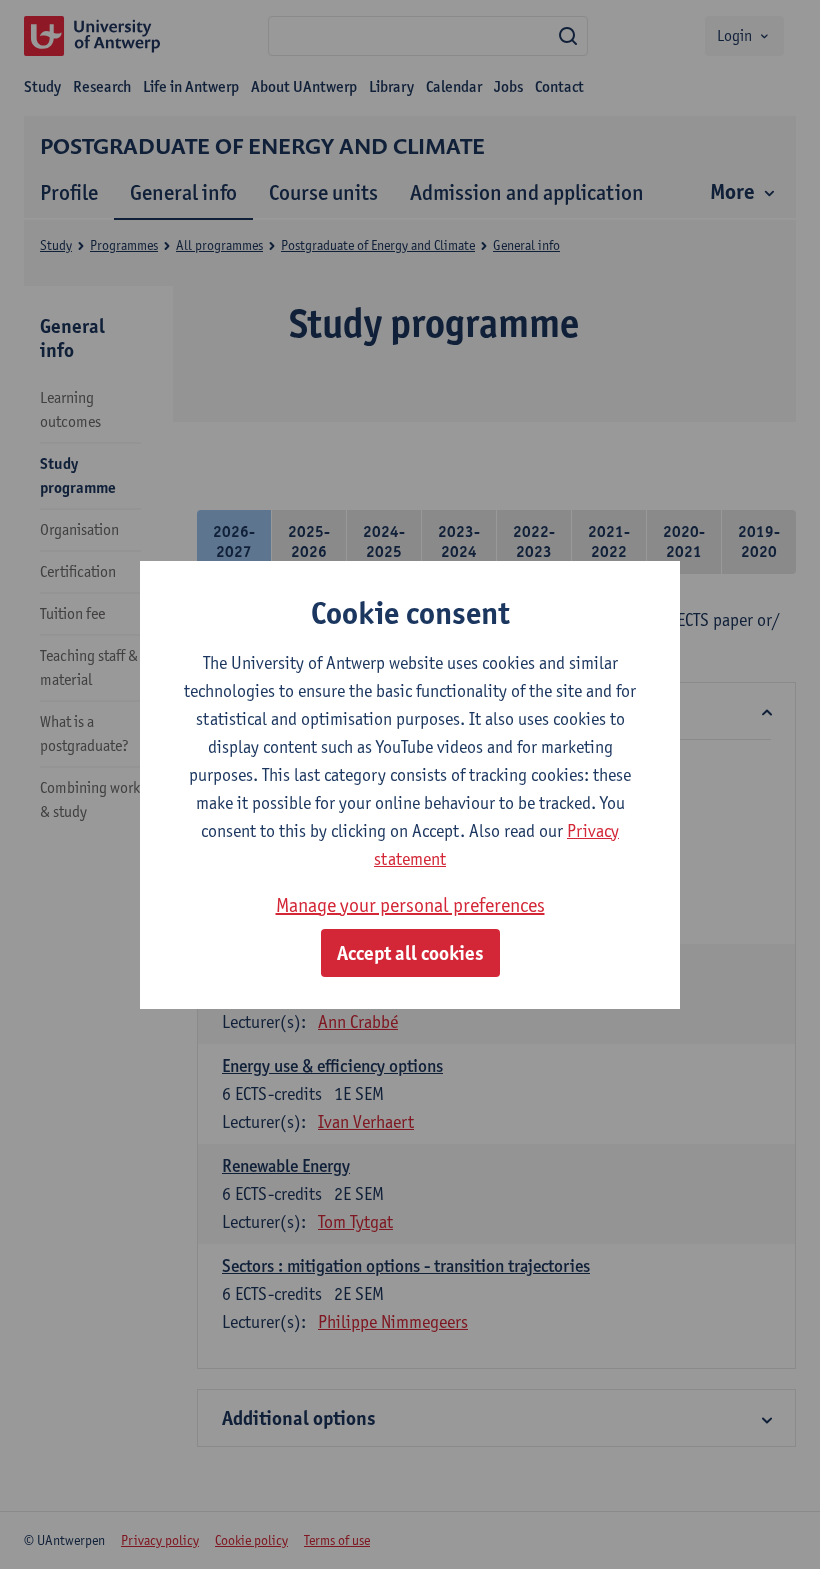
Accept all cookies (410, 953)
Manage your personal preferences (410, 905)
